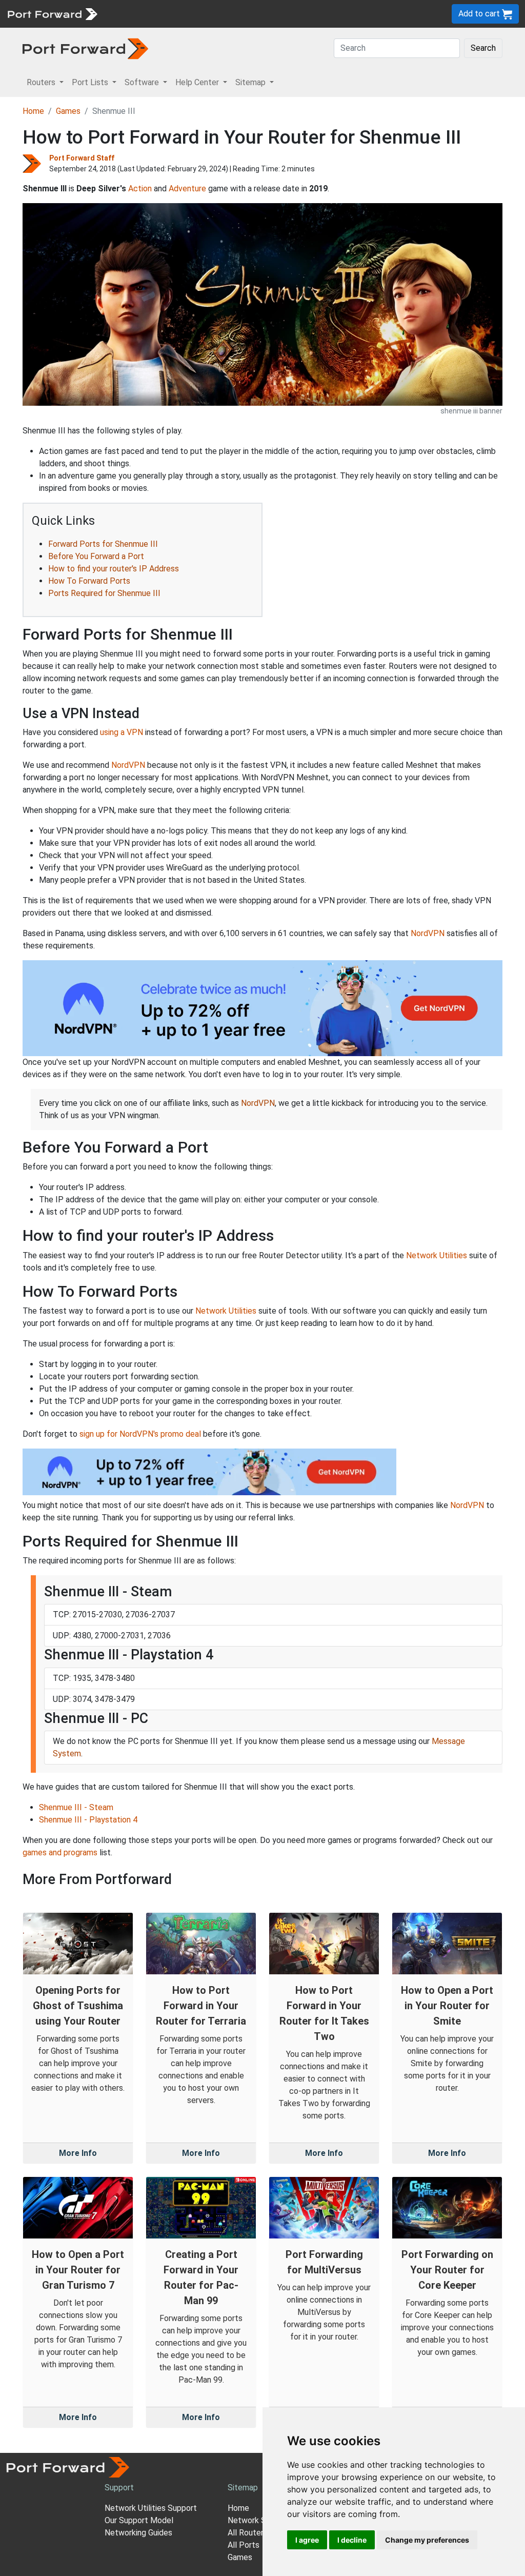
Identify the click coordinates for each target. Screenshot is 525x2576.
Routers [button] (42, 82)
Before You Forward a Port (96, 556)
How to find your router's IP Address (114, 569)
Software (225, 14)
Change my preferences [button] (427, 2540)
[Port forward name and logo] (52, 13)
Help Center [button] (198, 82)
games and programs (60, 1852)
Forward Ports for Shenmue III (103, 544)
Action (140, 189)
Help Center (272, 14)
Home (33, 111)
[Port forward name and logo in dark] (85, 48)
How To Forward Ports (89, 581)
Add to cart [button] (480, 14)
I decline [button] (352, 2540)
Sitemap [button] (251, 82)
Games (68, 111)
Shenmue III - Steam (76, 1807)
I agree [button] (307, 2540)
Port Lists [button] (91, 82)
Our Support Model (139, 2520)
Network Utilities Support (151, 2508)
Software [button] (143, 82)
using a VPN (122, 732)
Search (483, 48)
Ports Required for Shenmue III (104, 593)
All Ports (244, 2545)
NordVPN (128, 765)
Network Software (261, 2520)
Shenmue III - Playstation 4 (88, 1820)
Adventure (187, 189)
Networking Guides (138, 2533)
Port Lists (182, 14)
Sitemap (318, 14)
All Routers (248, 2533)
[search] (346, 14)
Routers (141, 14)
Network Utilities (437, 1255)
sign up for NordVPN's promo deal (140, 1434)
